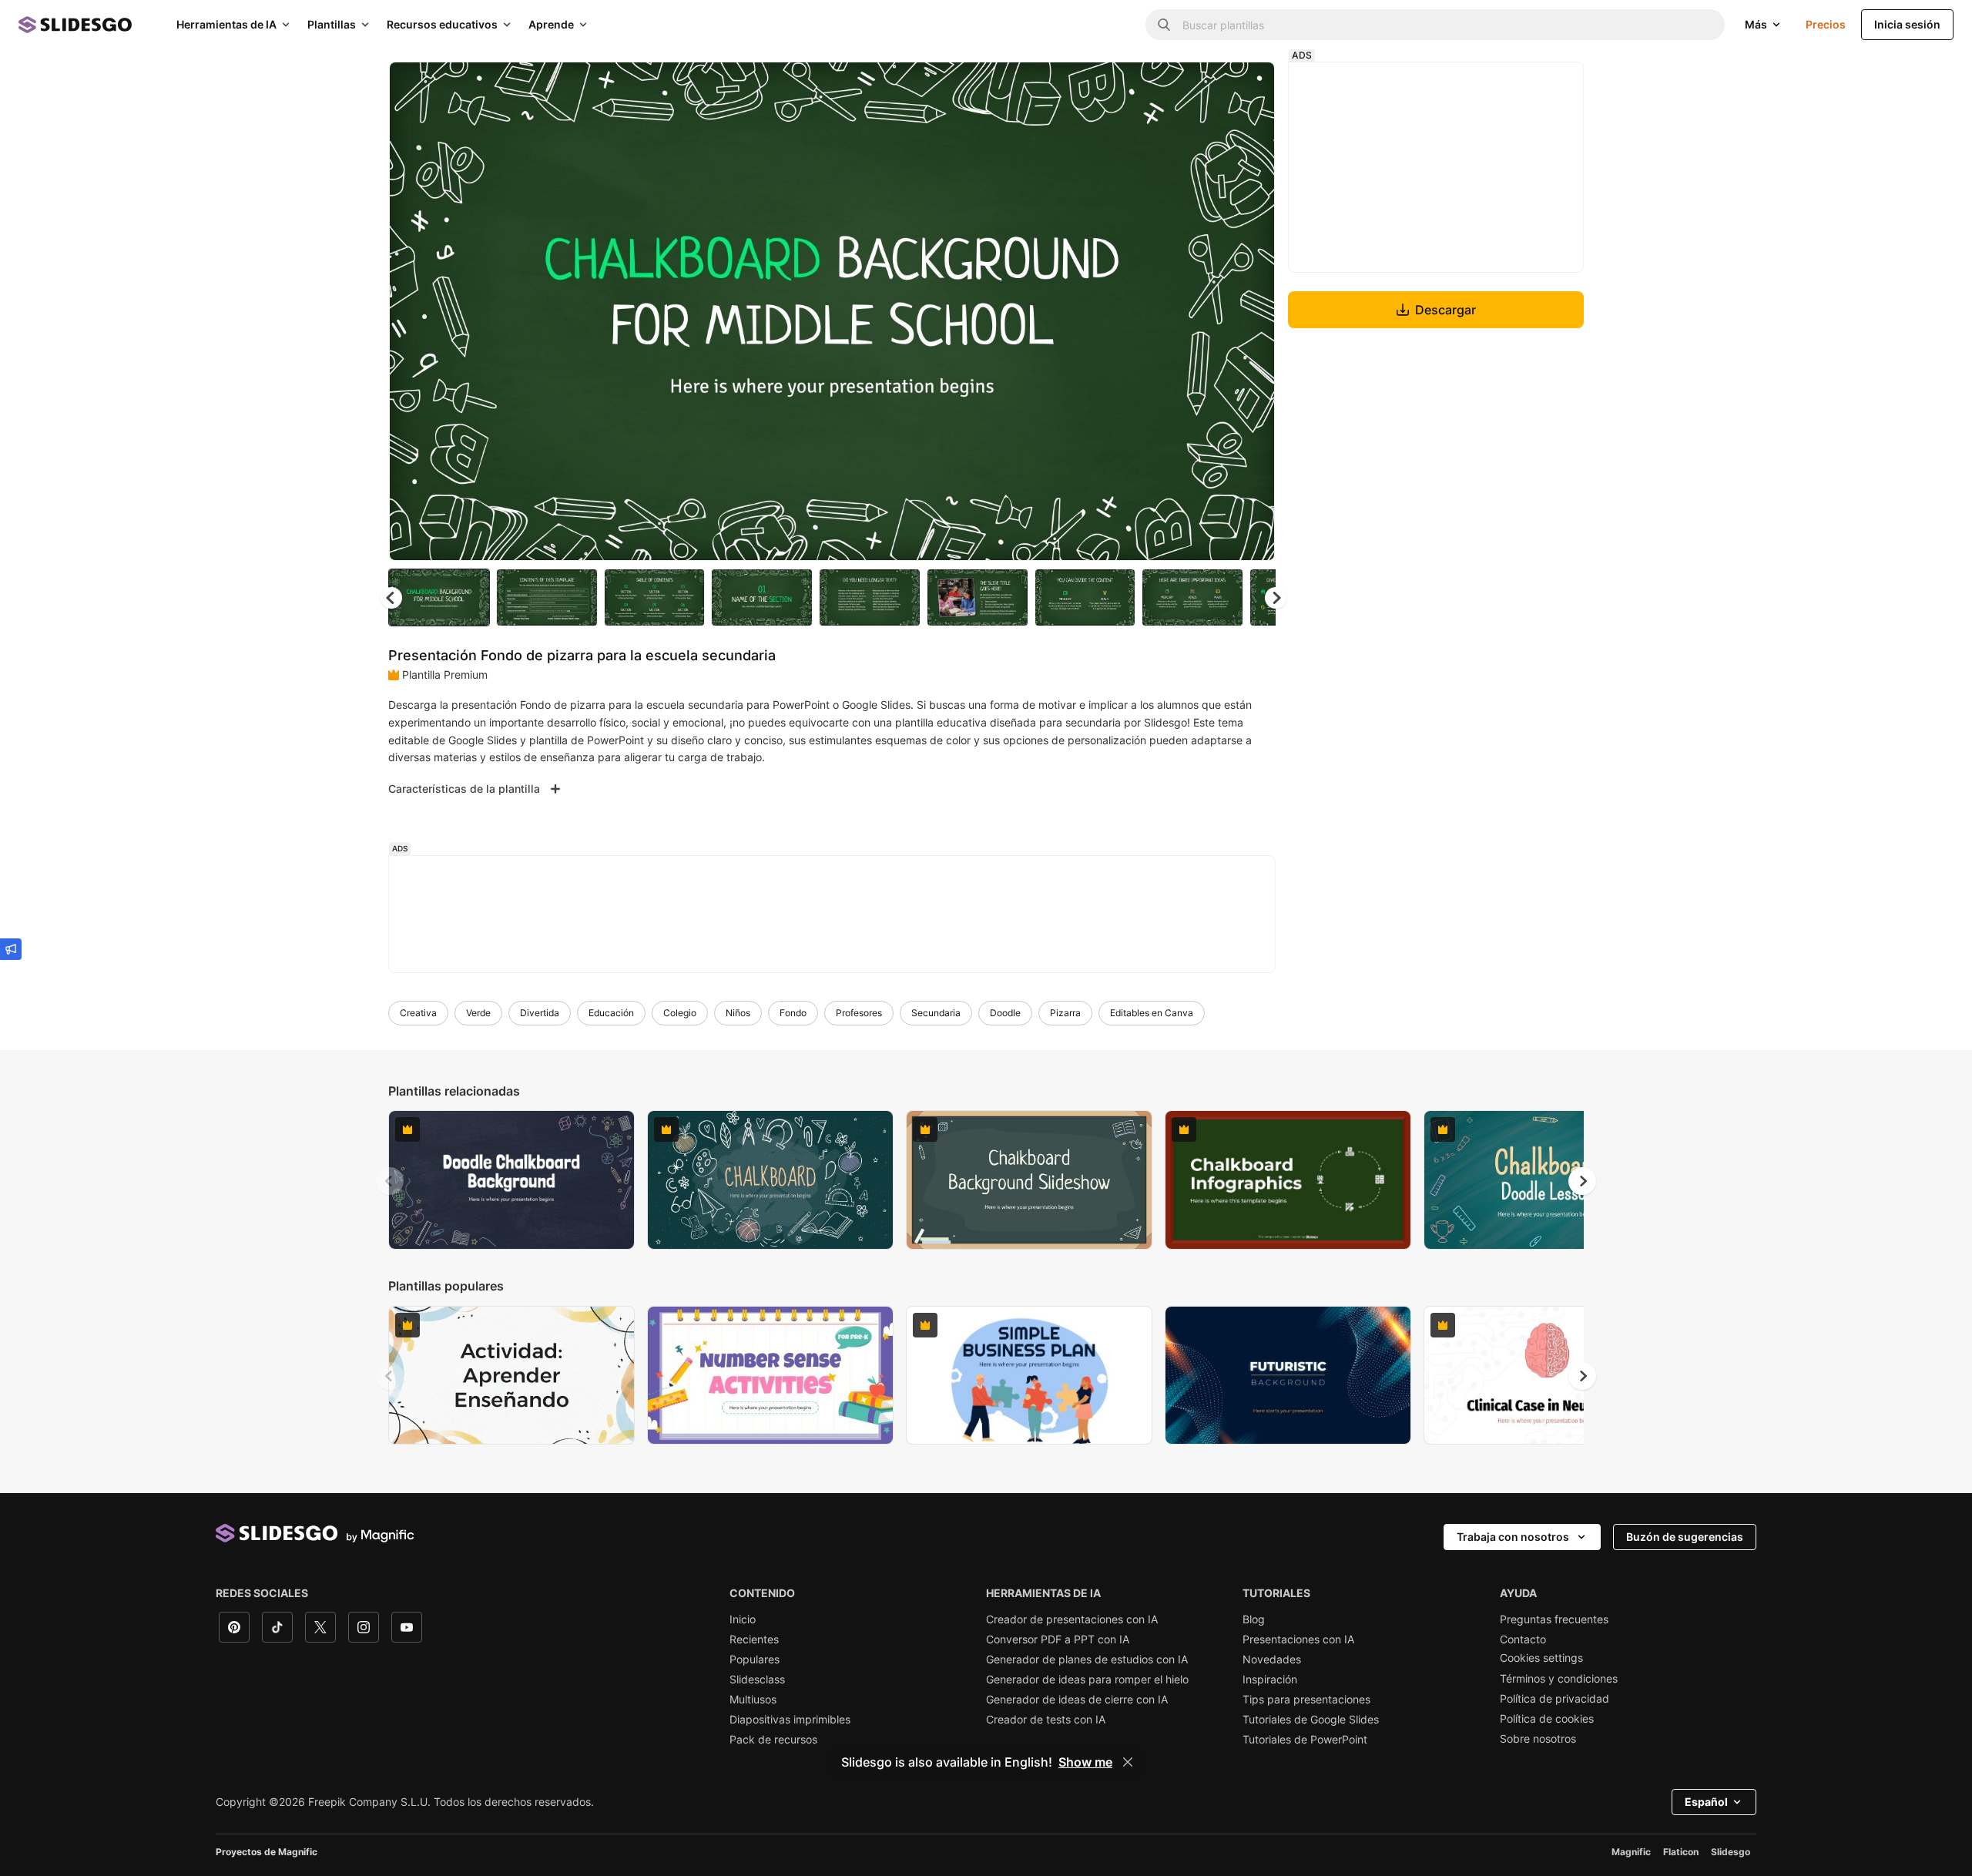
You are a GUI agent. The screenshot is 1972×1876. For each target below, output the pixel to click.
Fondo (793, 1013)
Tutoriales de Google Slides (1311, 1720)
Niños (738, 1013)
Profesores (859, 1013)
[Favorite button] (1209, 86)
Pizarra (1065, 1013)
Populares (755, 1660)
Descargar (1445, 310)
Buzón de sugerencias (1685, 1537)
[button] (1276, 598)
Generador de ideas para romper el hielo (1087, 1680)
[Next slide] (1252, 311)
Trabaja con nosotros (1513, 1537)
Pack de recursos (773, 1740)
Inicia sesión (1907, 24)
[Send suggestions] (11, 949)
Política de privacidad (1554, 1699)
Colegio (680, 1013)
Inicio (743, 1619)
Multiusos (753, 1700)
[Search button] (1164, 25)
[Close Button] (1128, 1762)
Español (1706, 1802)
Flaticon (1681, 1852)
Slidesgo (1731, 1852)
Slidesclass (757, 1680)
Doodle (1005, 1013)
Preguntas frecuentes (1554, 1619)
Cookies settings (1541, 1658)
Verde (478, 1013)
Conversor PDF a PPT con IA (1058, 1639)
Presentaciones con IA (1298, 1639)
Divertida (540, 1013)
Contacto (1523, 1639)
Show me (1085, 1762)
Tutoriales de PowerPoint (1305, 1740)
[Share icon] (1249, 86)
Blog (1254, 1619)
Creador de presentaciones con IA (1072, 1619)
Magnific (1631, 1852)
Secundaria (936, 1013)
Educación (611, 1013)
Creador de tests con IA (1046, 1720)
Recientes (754, 1639)
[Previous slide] (390, 1181)
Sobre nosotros (1538, 1739)
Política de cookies (1547, 1719)
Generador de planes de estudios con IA (1087, 1660)
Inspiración (1270, 1680)
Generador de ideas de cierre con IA (1077, 1700)
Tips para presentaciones (1306, 1700)
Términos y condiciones (1559, 1679)
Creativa (418, 1013)
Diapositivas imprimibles (790, 1720)
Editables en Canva (1152, 1013)
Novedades (1272, 1660)
